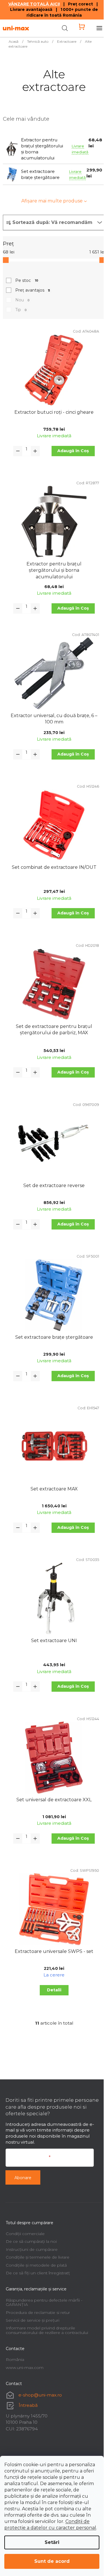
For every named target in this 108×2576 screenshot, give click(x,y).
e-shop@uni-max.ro (40, 2395)
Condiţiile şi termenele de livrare (38, 2257)
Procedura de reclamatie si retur (38, 2312)
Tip (21, 310)
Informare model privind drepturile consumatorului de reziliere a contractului (47, 2330)
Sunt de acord (52, 2561)
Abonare (23, 2178)
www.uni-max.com (25, 2368)
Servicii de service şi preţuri (33, 2320)
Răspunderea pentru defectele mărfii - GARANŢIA (44, 2302)
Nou (22, 300)
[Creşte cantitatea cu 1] (35, 451)
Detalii (54, 1990)
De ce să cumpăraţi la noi (31, 2241)
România (15, 2360)
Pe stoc (27, 280)
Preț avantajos (33, 290)
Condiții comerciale (25, 2234)
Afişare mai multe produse (52, 201)
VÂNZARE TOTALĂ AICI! (34, 4)
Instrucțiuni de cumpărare (32, 2249)
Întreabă (28, 2405)
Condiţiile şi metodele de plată (36, 2265)
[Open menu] (99, 28)
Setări (52, 2542)
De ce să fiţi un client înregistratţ (38, 2273)
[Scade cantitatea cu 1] (18, 451)
